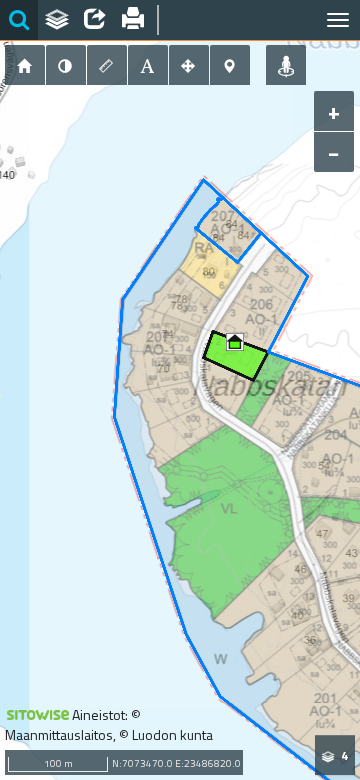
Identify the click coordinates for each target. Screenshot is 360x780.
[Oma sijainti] (286, 65)
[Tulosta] (133, 20)
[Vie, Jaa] (95, 20)
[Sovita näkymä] (189, 65)
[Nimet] (148, 65)
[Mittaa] (107, 65)
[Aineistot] (57, 20)
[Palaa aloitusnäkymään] (25, 65)
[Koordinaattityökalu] (230, 65)
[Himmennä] (66, 65)
